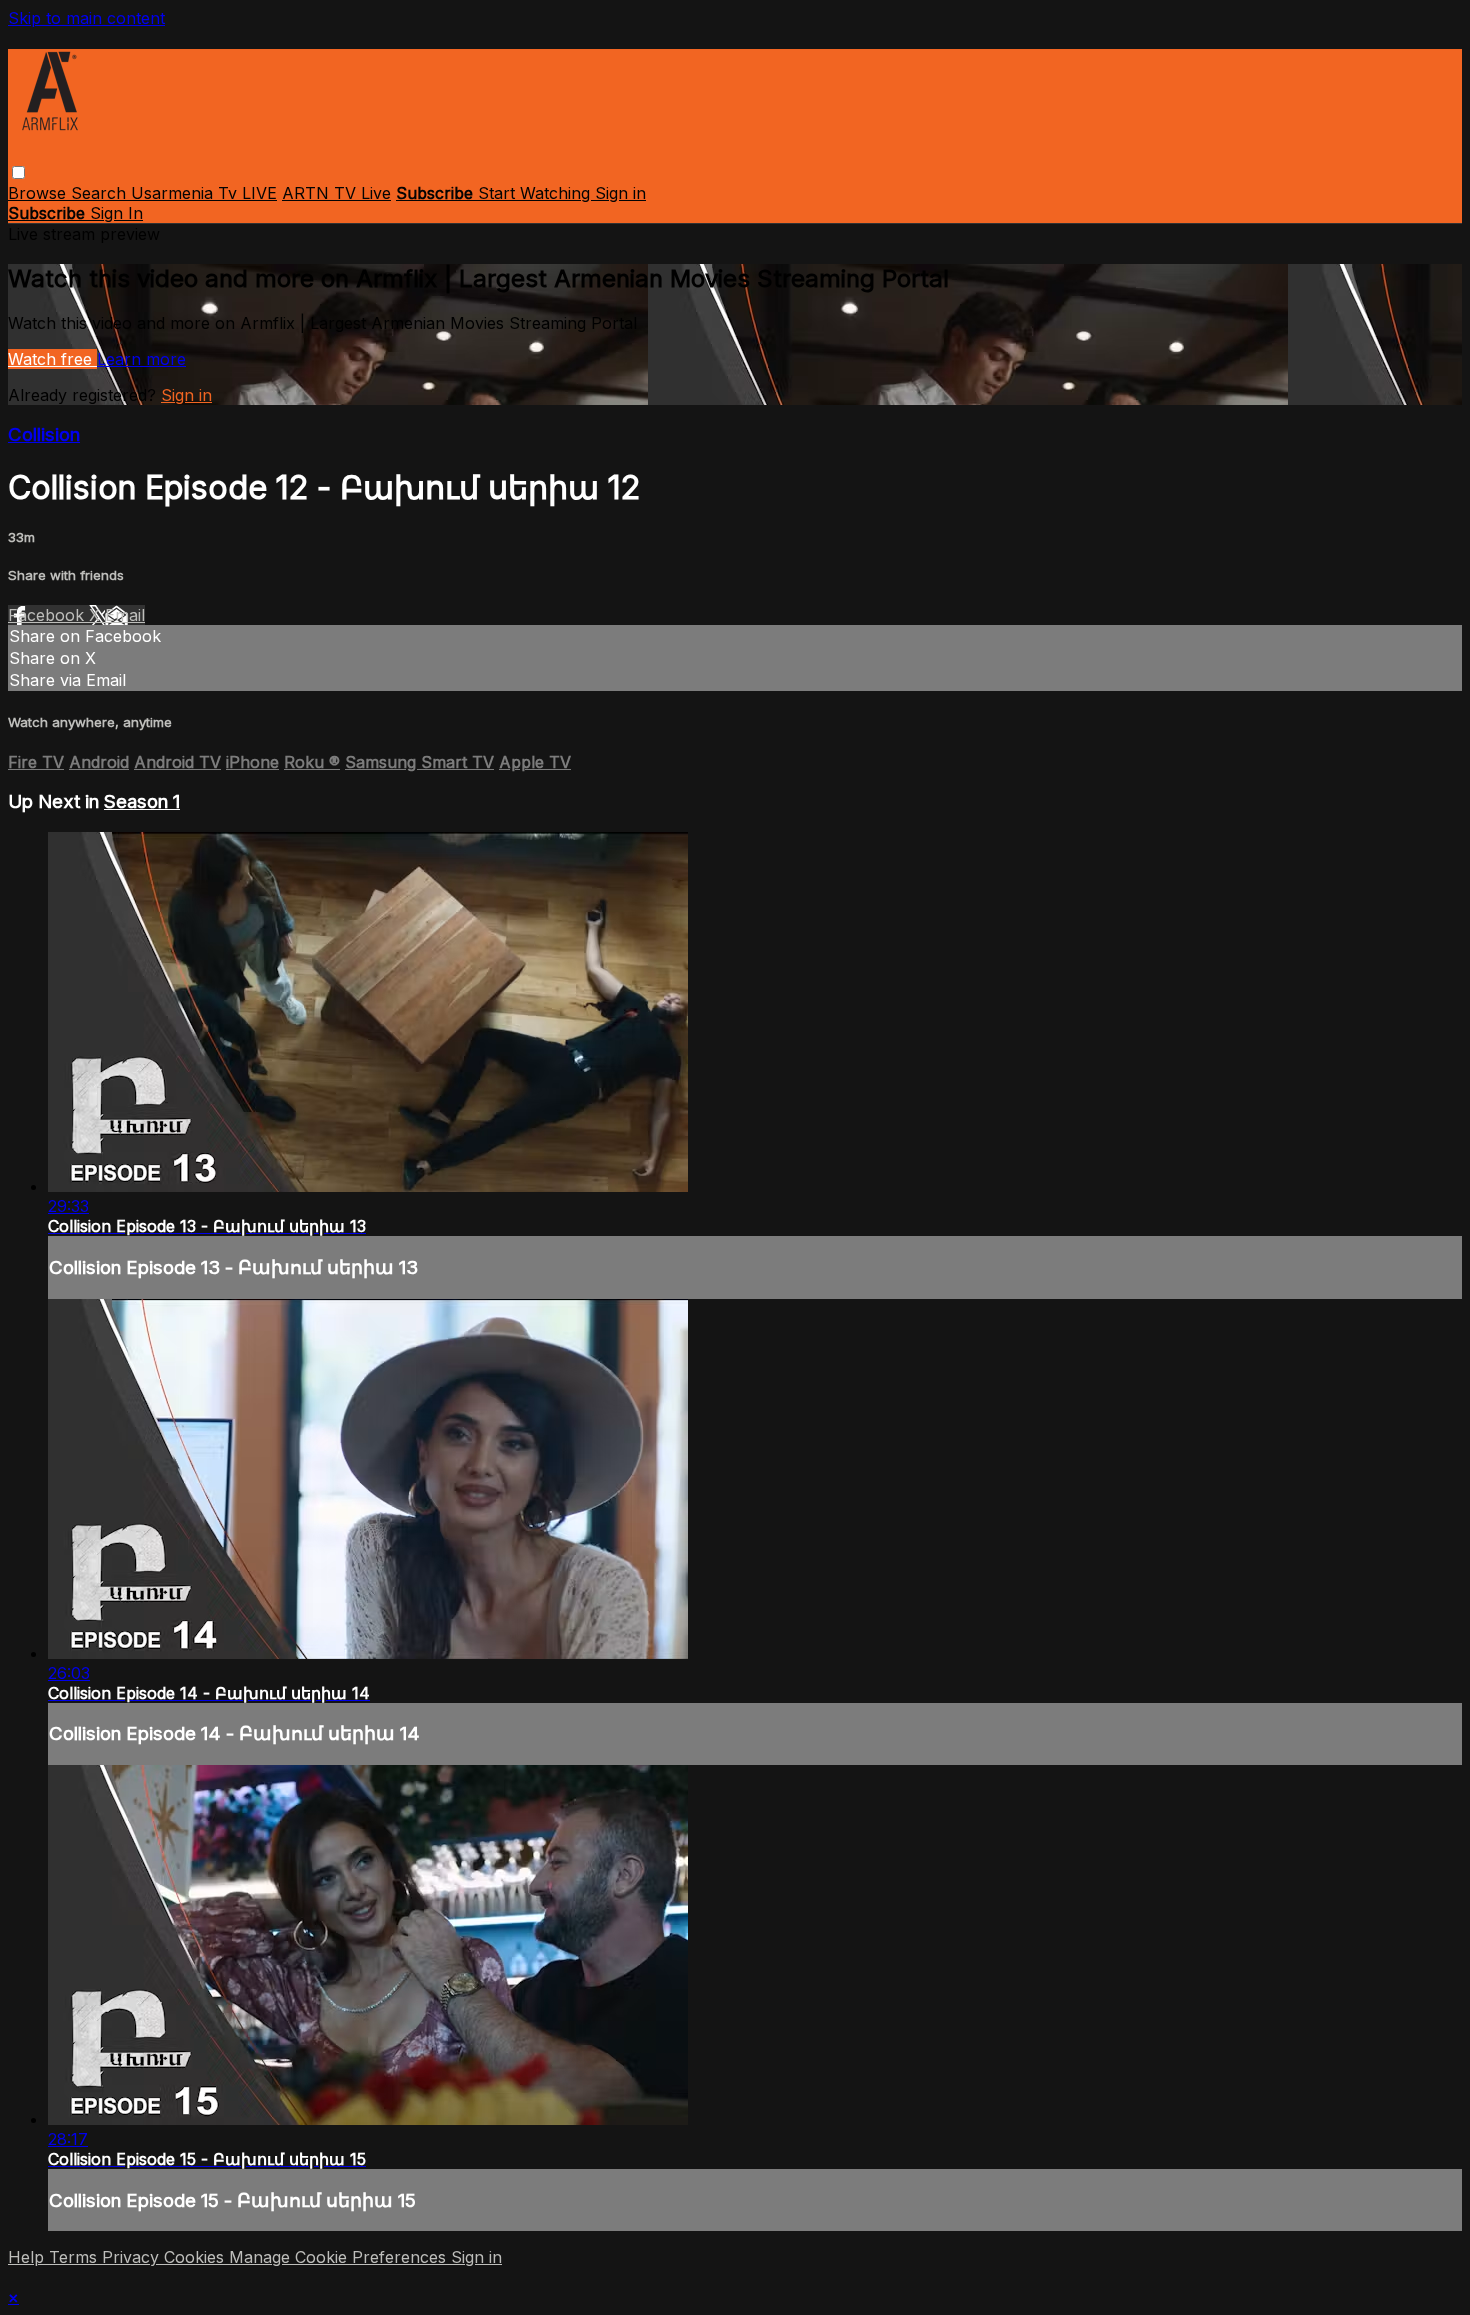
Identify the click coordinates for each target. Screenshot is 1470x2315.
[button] (18, 172)
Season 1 (142, 801)
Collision (44, 434)
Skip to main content (86, 18)
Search (101, 193)
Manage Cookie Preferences (340, 2257)
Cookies (196, 2257)
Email (125, 615)
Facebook (48, 615)
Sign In (116, 213)
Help (28, 2257)
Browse (39, 193)
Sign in (620, 193)
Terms (75, 2257)
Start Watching (536, 193)
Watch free (52, 359)
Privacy (133, 2257)
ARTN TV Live (336, 193)
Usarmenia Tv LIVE (204, 193)
